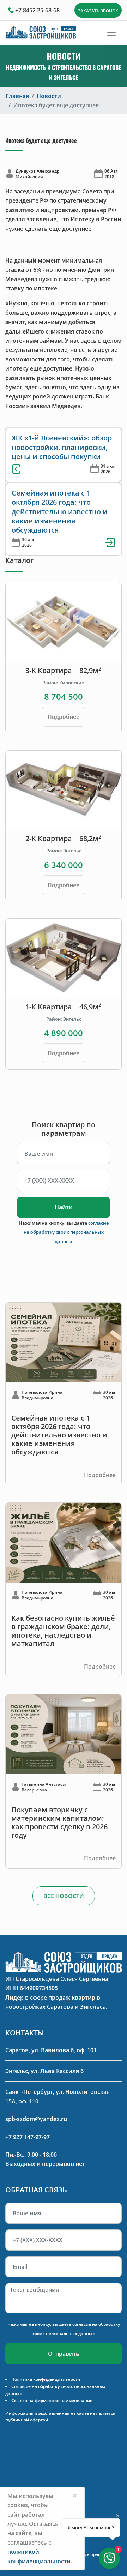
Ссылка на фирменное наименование (52, 2400)
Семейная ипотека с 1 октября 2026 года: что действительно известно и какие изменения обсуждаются (60, 512)
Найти (64, 1207)
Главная (17, 96)
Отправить (64, 2354)
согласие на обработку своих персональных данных (66, 1232)
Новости (49, 96)
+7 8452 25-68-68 (37, 10)
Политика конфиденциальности (46, 2379)
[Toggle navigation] (111, 33)
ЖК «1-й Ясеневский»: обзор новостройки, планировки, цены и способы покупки (62, 447)
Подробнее (64, 717)
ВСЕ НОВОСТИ (64, 1896)
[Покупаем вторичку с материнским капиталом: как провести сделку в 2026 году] (64, 1734)
